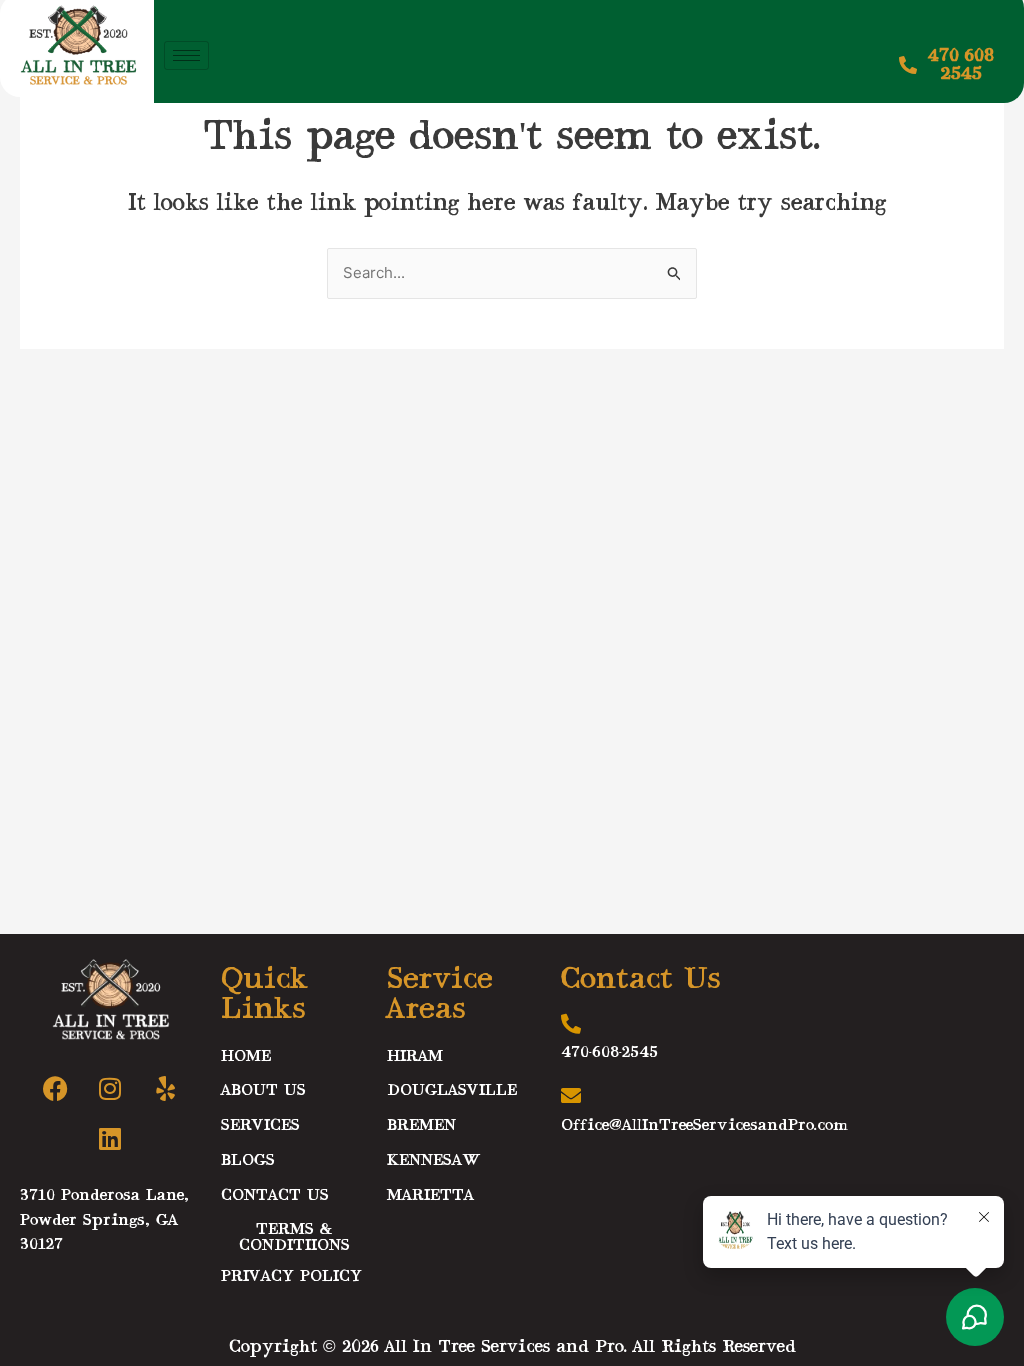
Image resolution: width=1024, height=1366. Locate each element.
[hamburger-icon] (186, 55)
